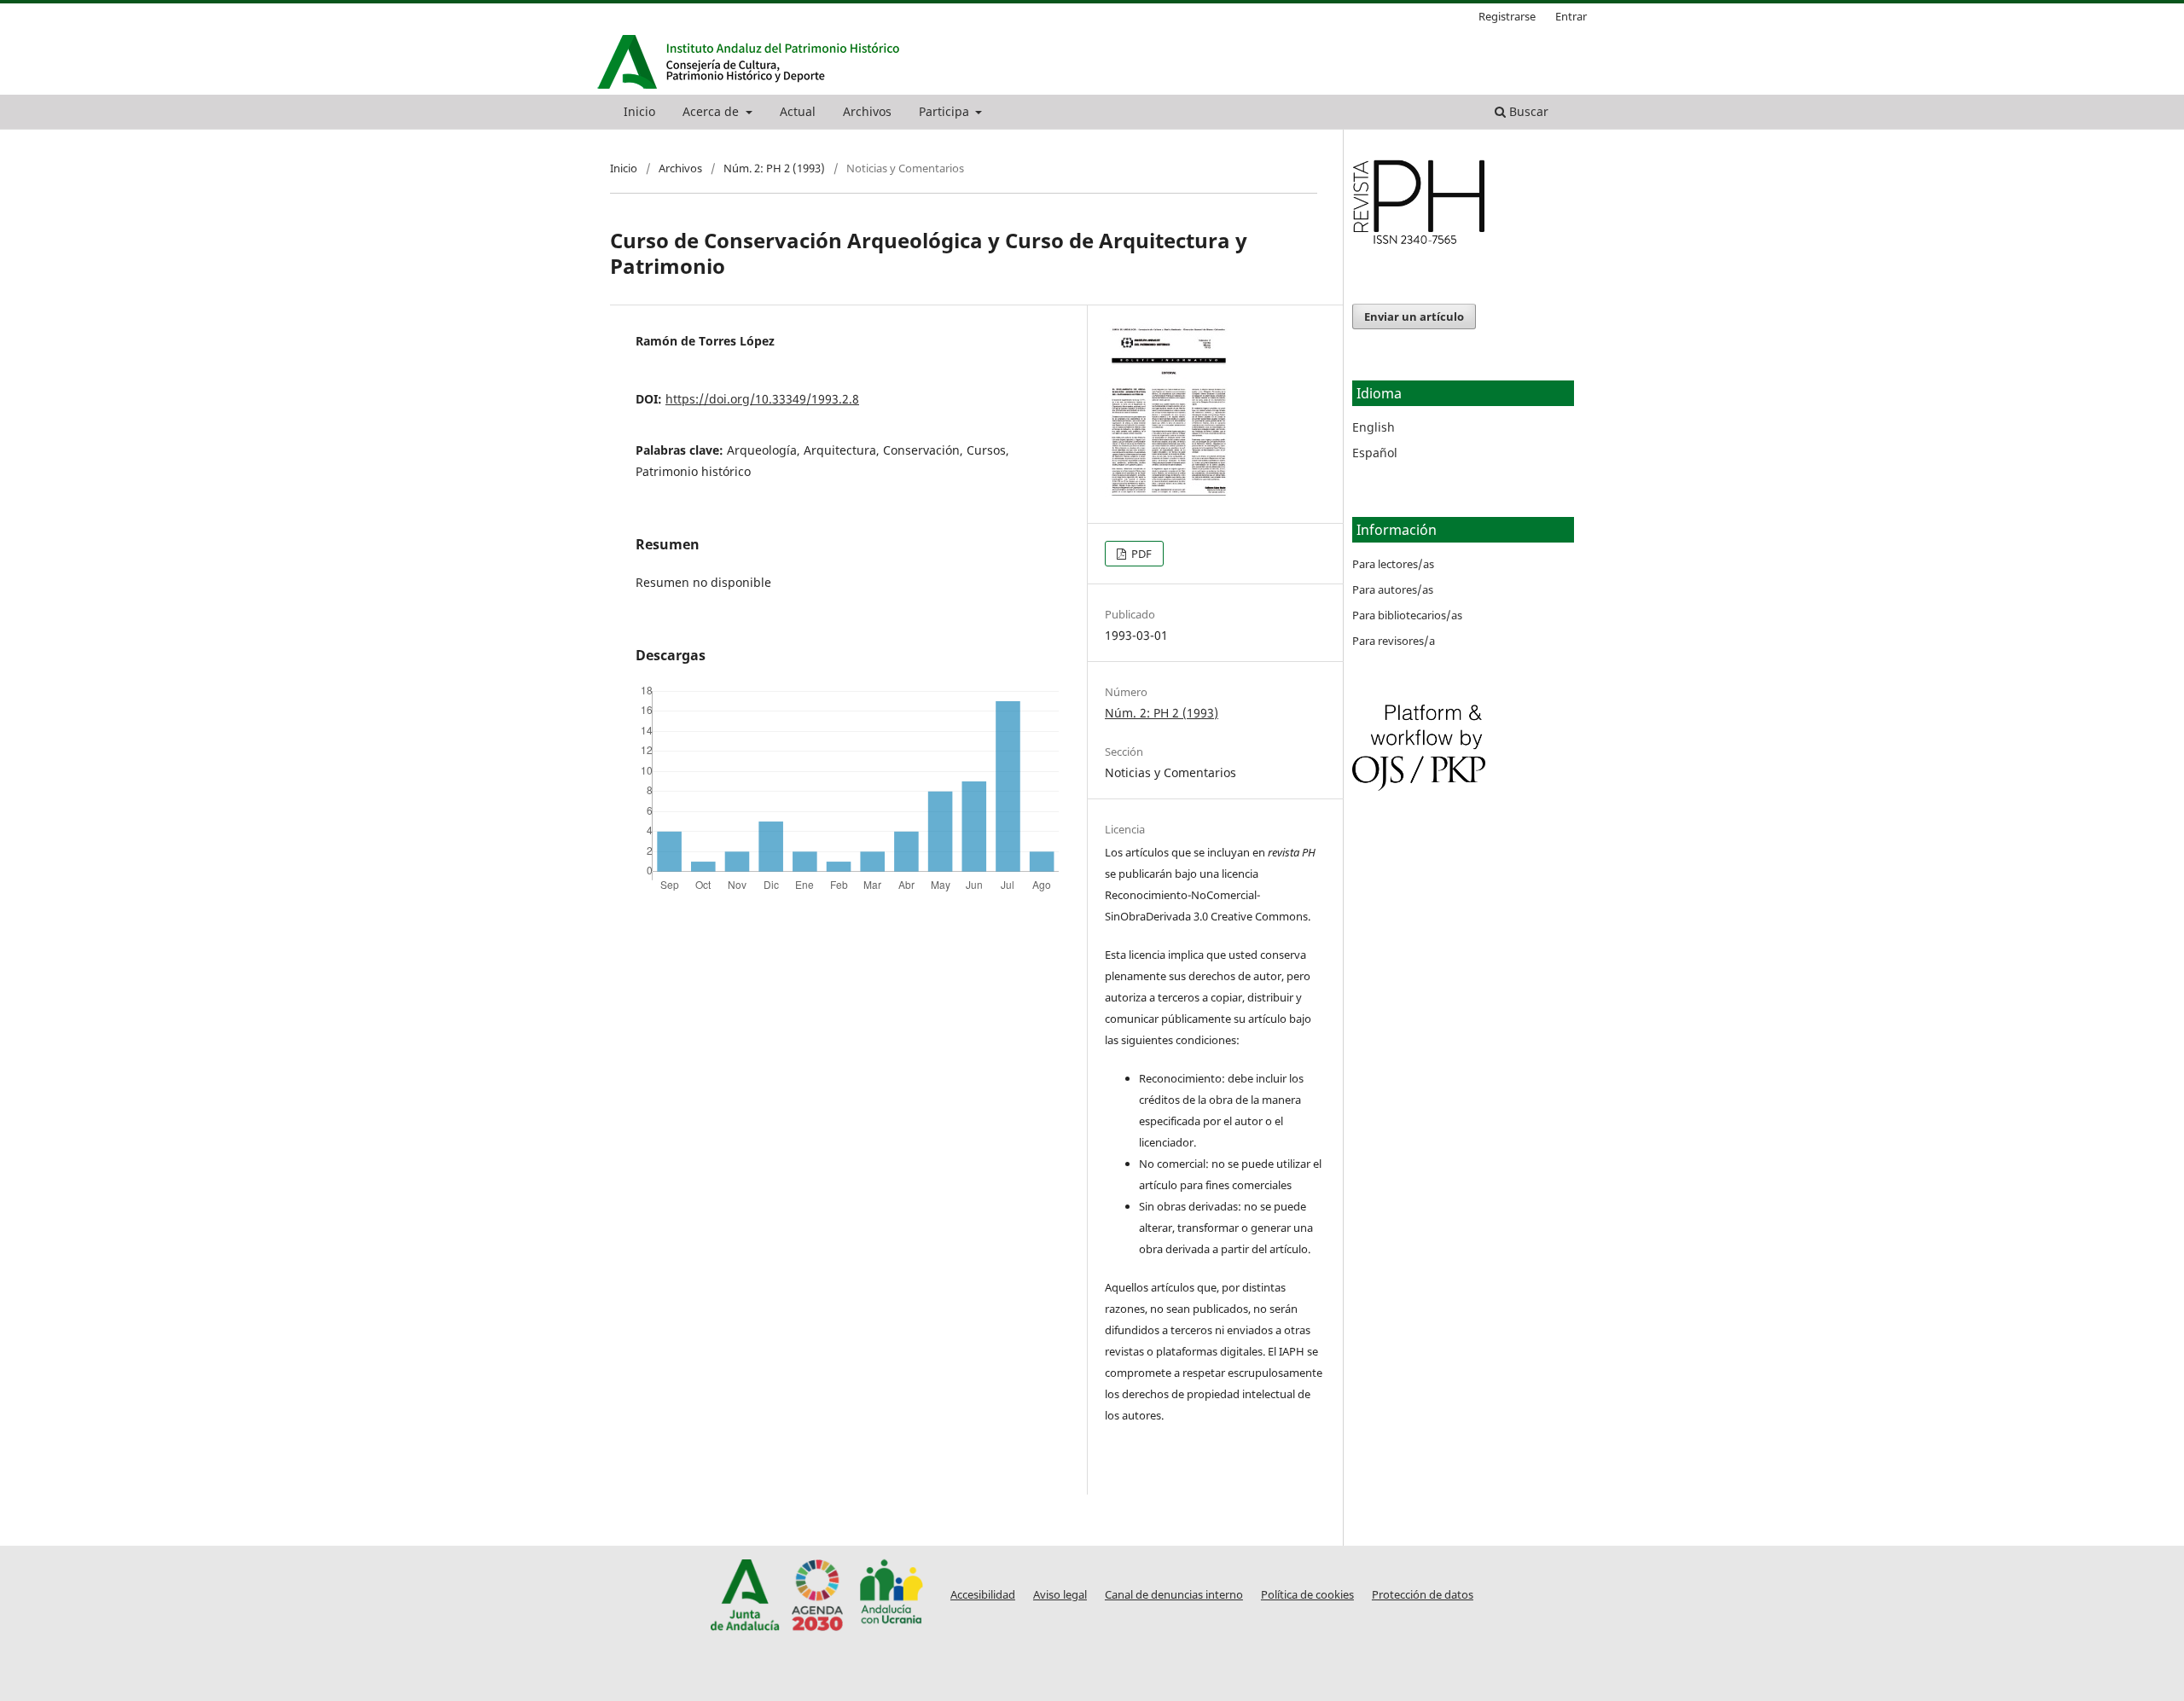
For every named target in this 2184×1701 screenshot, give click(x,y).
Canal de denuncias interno (1174, 1595)
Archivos (867, 111)
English (1374, 427)
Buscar (1527, 111)
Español (1375, 453)
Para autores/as (1393, 589)
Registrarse (1507, 16)
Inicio (639, 111)
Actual (798, 111)
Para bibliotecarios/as (1407, 615)
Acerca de (712, 111)
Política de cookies (1307, 1595)
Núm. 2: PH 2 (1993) (774, 168)
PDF (1140, 554)
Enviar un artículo (1414, 316)
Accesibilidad (983, 1595)
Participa (946, 111)
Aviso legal (1060, 1595)
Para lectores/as (1393, 564)
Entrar (1571, 16)
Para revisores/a (1394, 641)
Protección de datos (1423, 1595)
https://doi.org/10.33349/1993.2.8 (762, 399)
